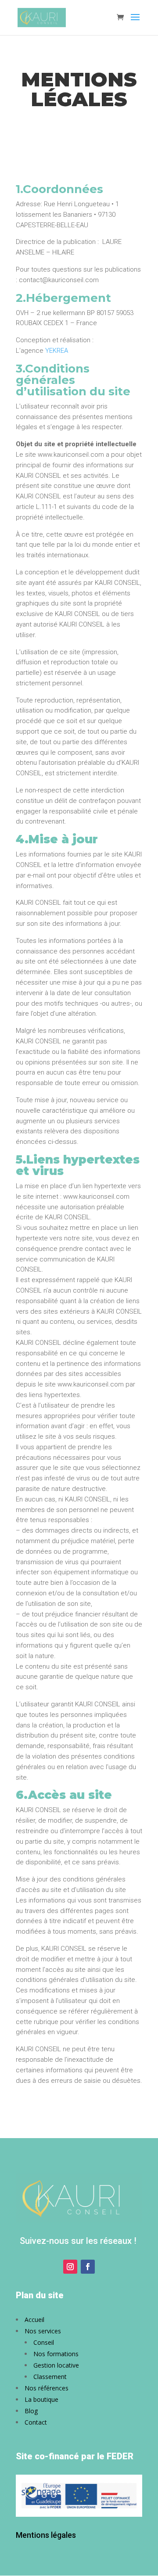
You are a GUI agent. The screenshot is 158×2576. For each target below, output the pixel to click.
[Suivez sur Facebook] (88, 2267)
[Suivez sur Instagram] (70, 2267)
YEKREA (57, 351)
